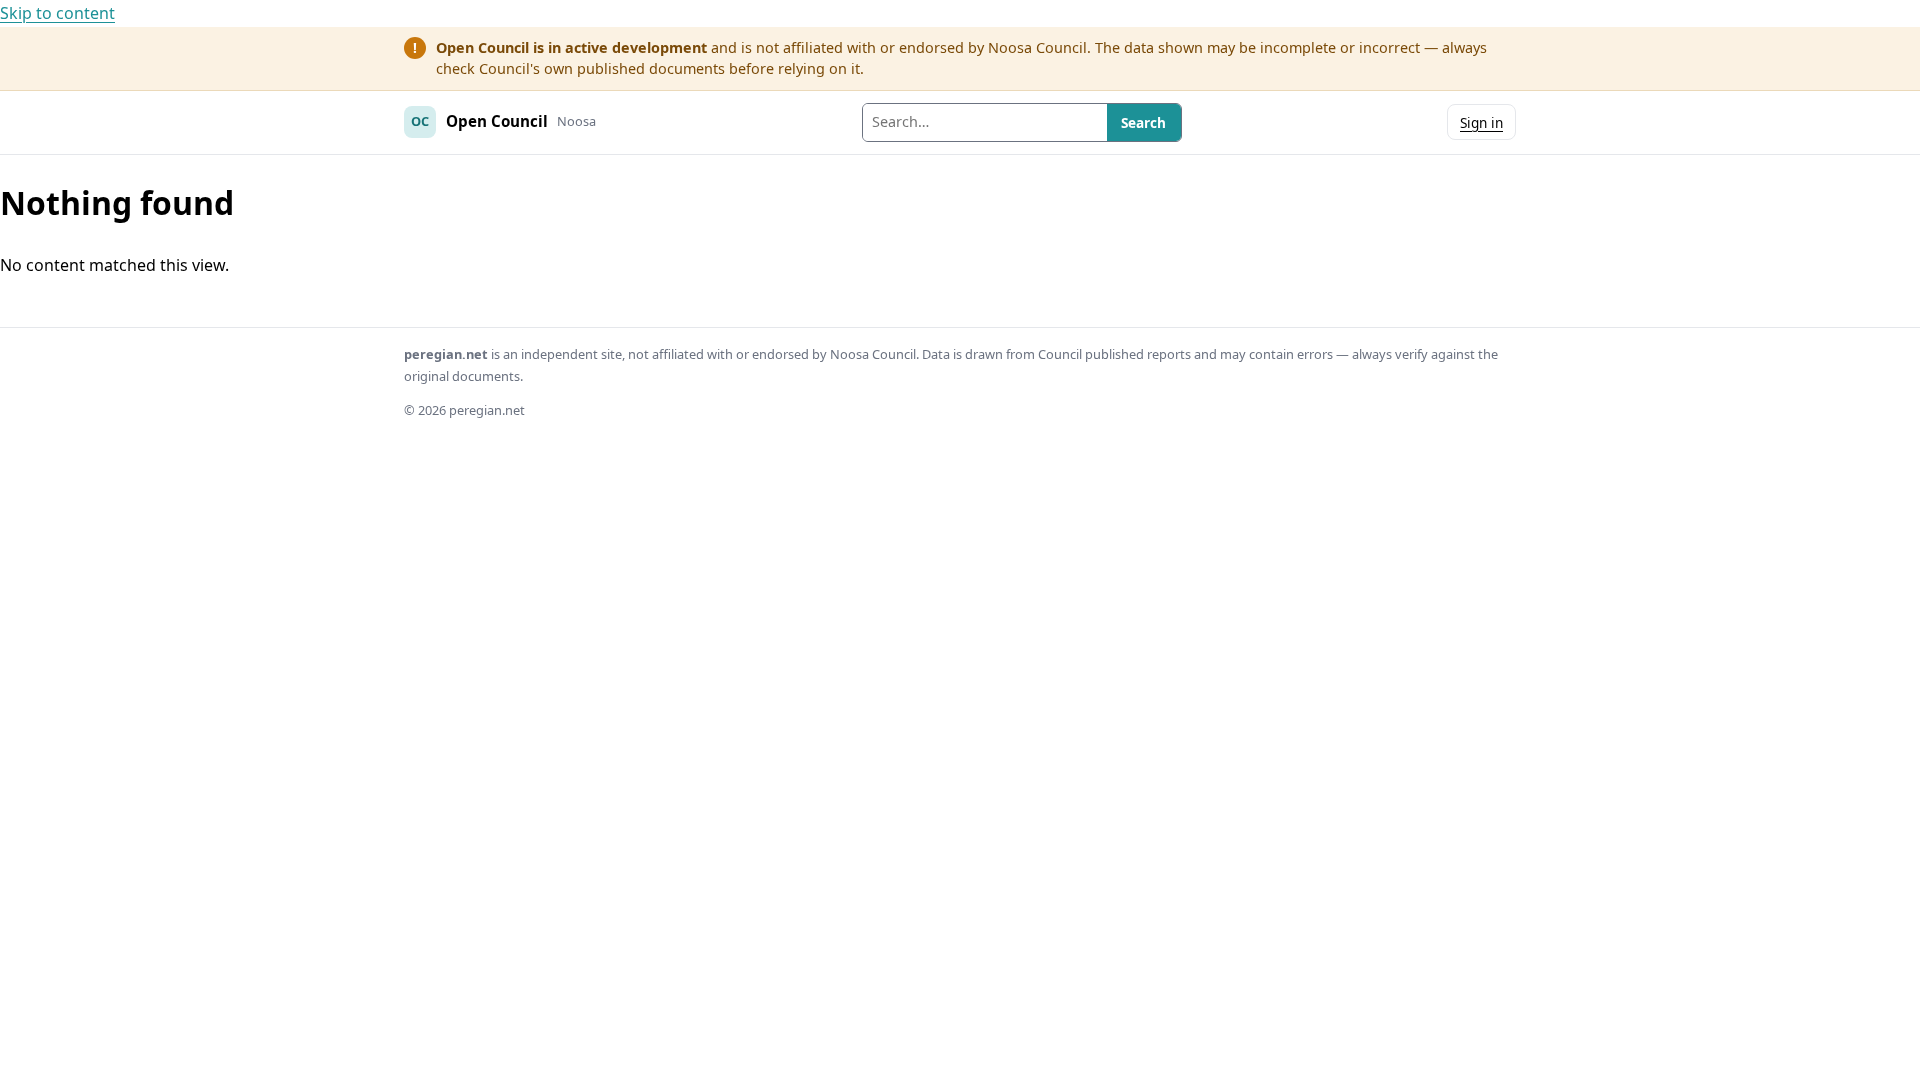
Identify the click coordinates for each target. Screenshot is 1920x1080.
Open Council (497, 121)
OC (420, 121)
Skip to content (57, 13)
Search (1143, 122)
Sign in (1481, 122)
